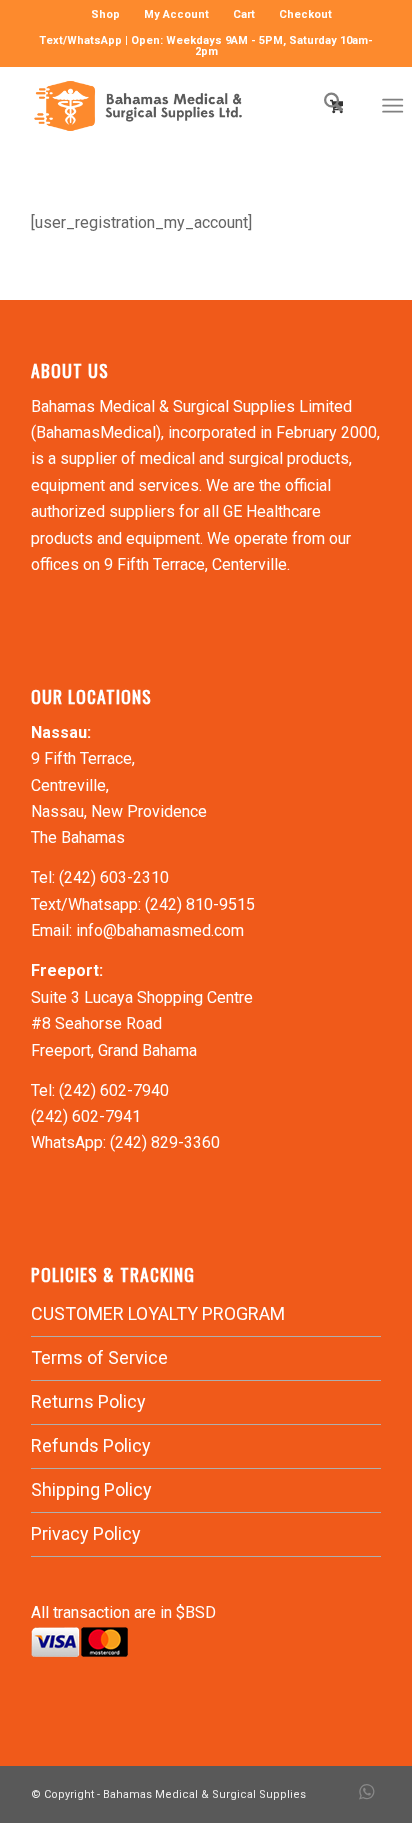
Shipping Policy (91, 1489)
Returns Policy (88, 1401)
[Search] (323, 106)
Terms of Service (99, 1357)
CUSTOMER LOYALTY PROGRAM (158, 1313)
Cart (244, 14)
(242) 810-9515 (200, 904)
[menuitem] (106, 15)
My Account (176, 14)
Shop (105, 14)
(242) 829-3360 (165, 1142)
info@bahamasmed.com (160, 930)
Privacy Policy (86, 1533)
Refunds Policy (91, 1445)
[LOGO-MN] (171, 106)
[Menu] (392, 106)
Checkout (305, 14)
